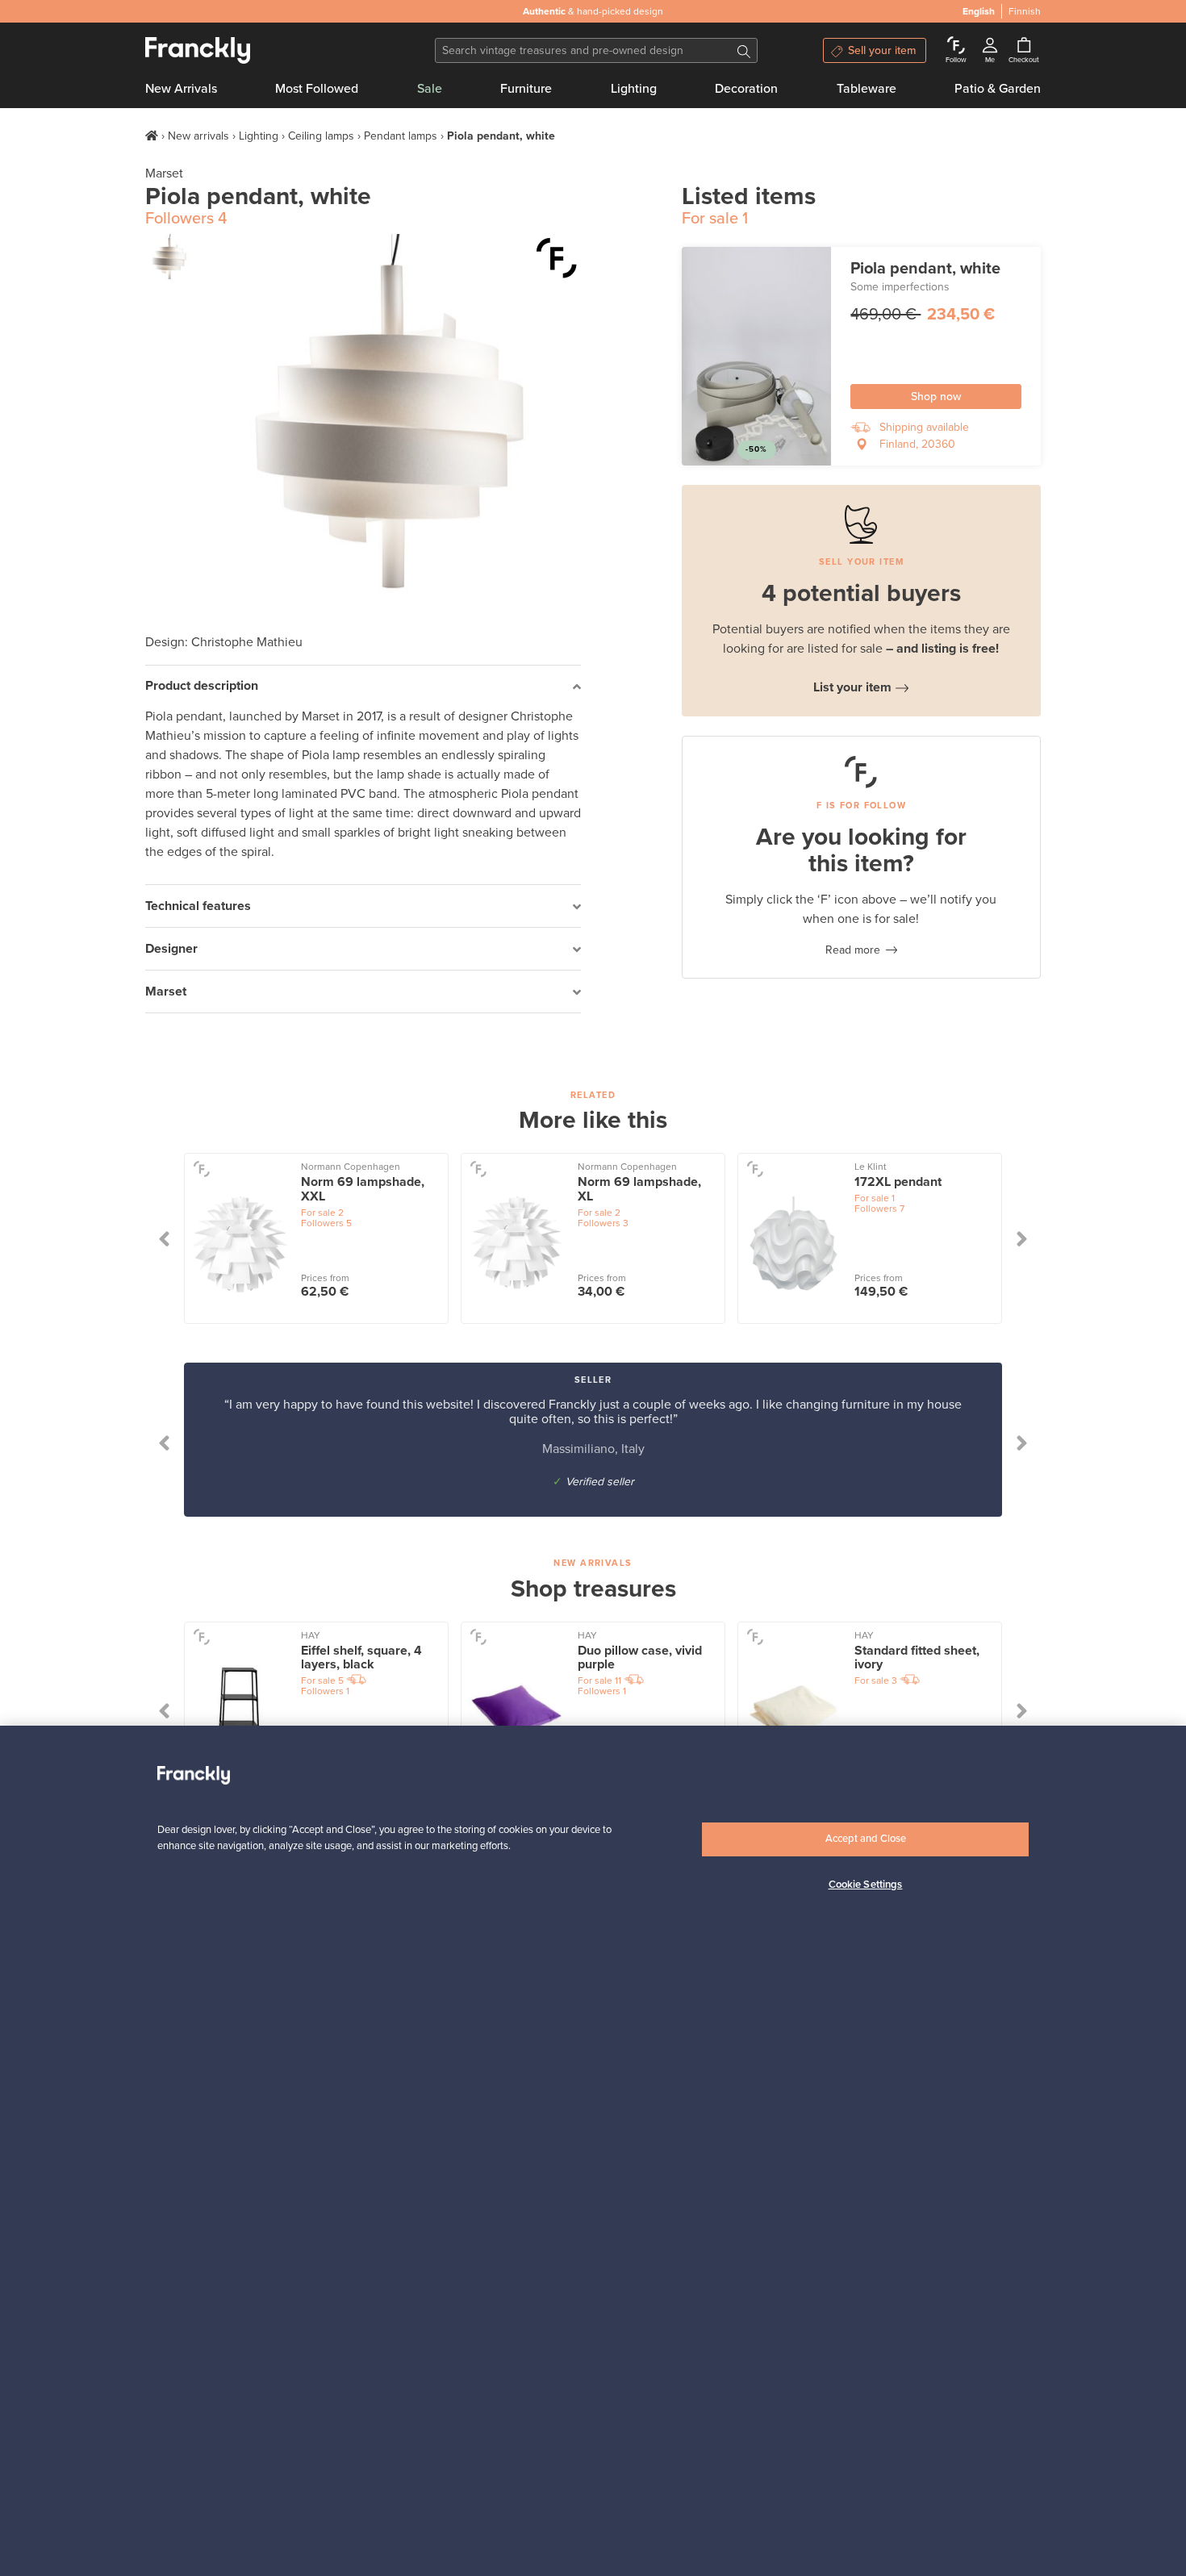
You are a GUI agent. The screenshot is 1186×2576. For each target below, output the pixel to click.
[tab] (363, 687)
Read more (853, 950)
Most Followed (317, 89)
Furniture (526, 89)
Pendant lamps (401, 136)
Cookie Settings (866, 1885)
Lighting (634, 89)
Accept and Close (866, 1839)
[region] (593, 2151)
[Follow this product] (557, 258)
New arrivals (198, 136)
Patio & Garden (998, 89)
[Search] (744, 50)
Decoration (746, 89)
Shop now (936, 397)
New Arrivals (181, 89)
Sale (430, 89)
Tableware (867, 89)
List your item (852, 687)
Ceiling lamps (321, 136)
